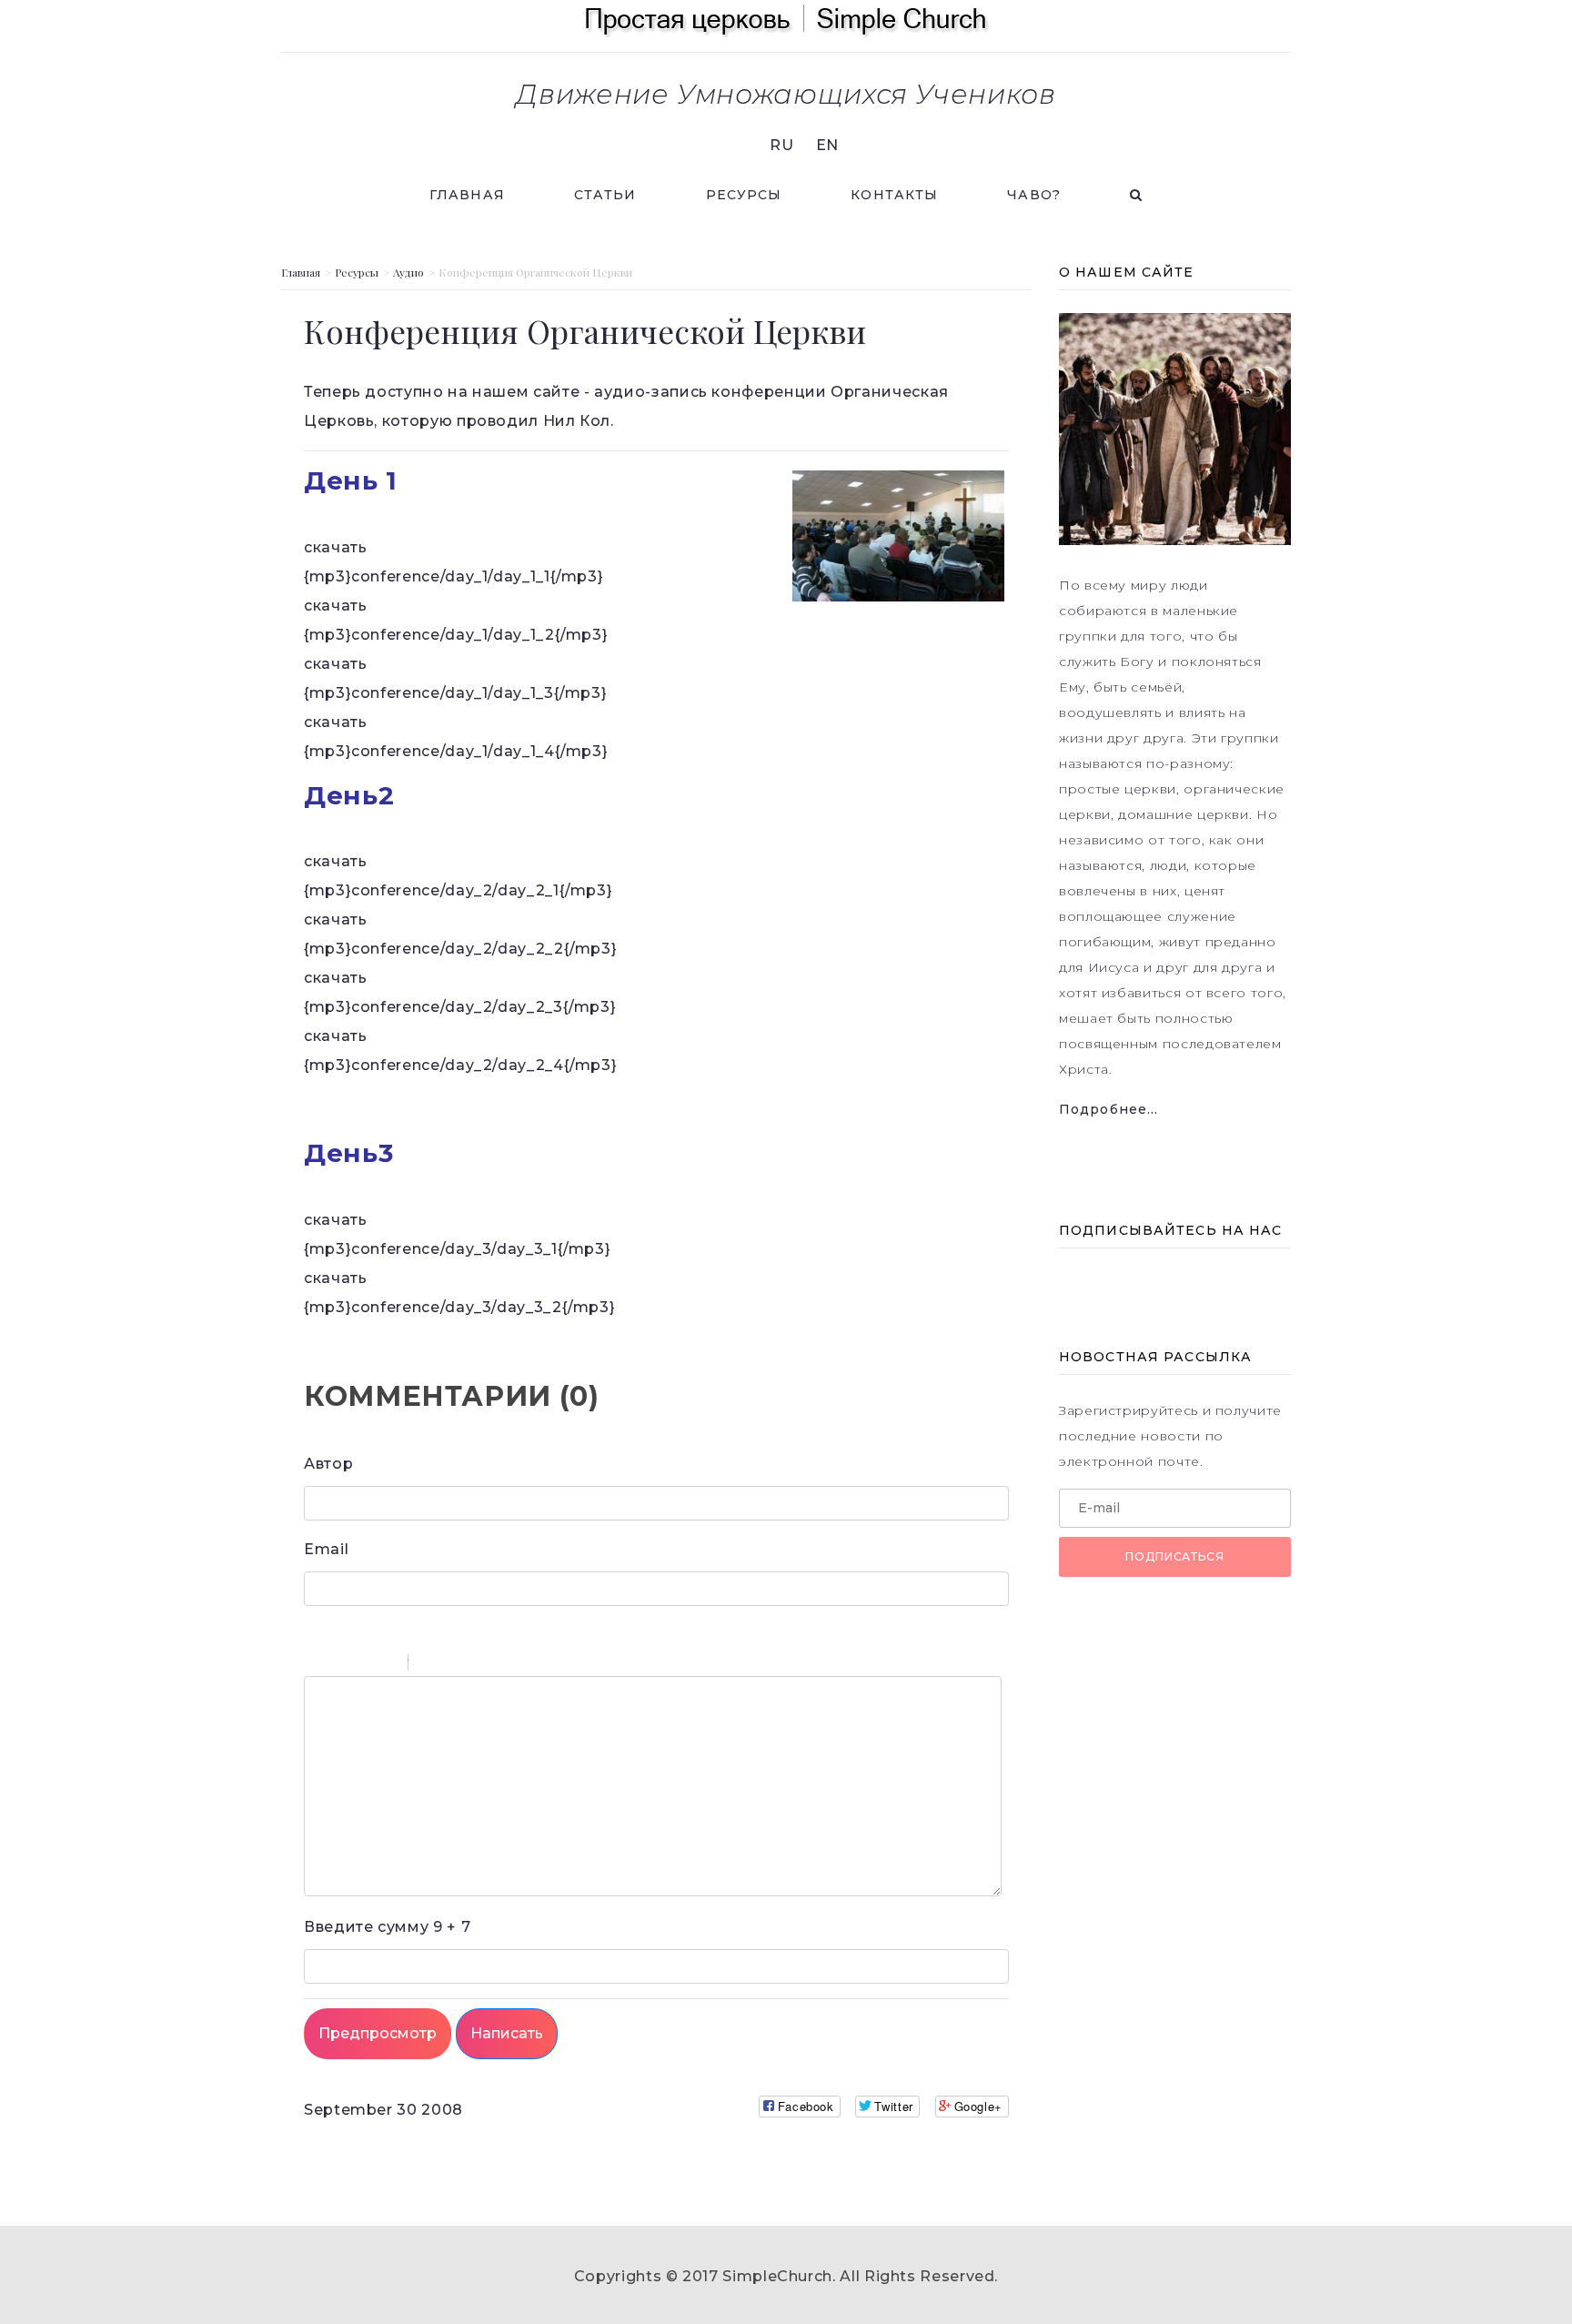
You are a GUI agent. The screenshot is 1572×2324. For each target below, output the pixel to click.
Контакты (894, 195)
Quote (429, 1665)
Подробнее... (1108, 1109)
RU (781, 145)
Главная (467, 195)
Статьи (605, 195)
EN (827, 145)
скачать (335, 547)
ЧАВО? (1034, 195)
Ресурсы (744, 195)
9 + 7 (387, 1927)
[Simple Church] (786, 18)
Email (326, 1549)
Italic (339, 1665)
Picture (500, 1665)
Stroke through (387, 1665)
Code (453, 1665)
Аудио (408, 272)
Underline (363, 1665)
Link (477, 1665)
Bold (316, 1665)
